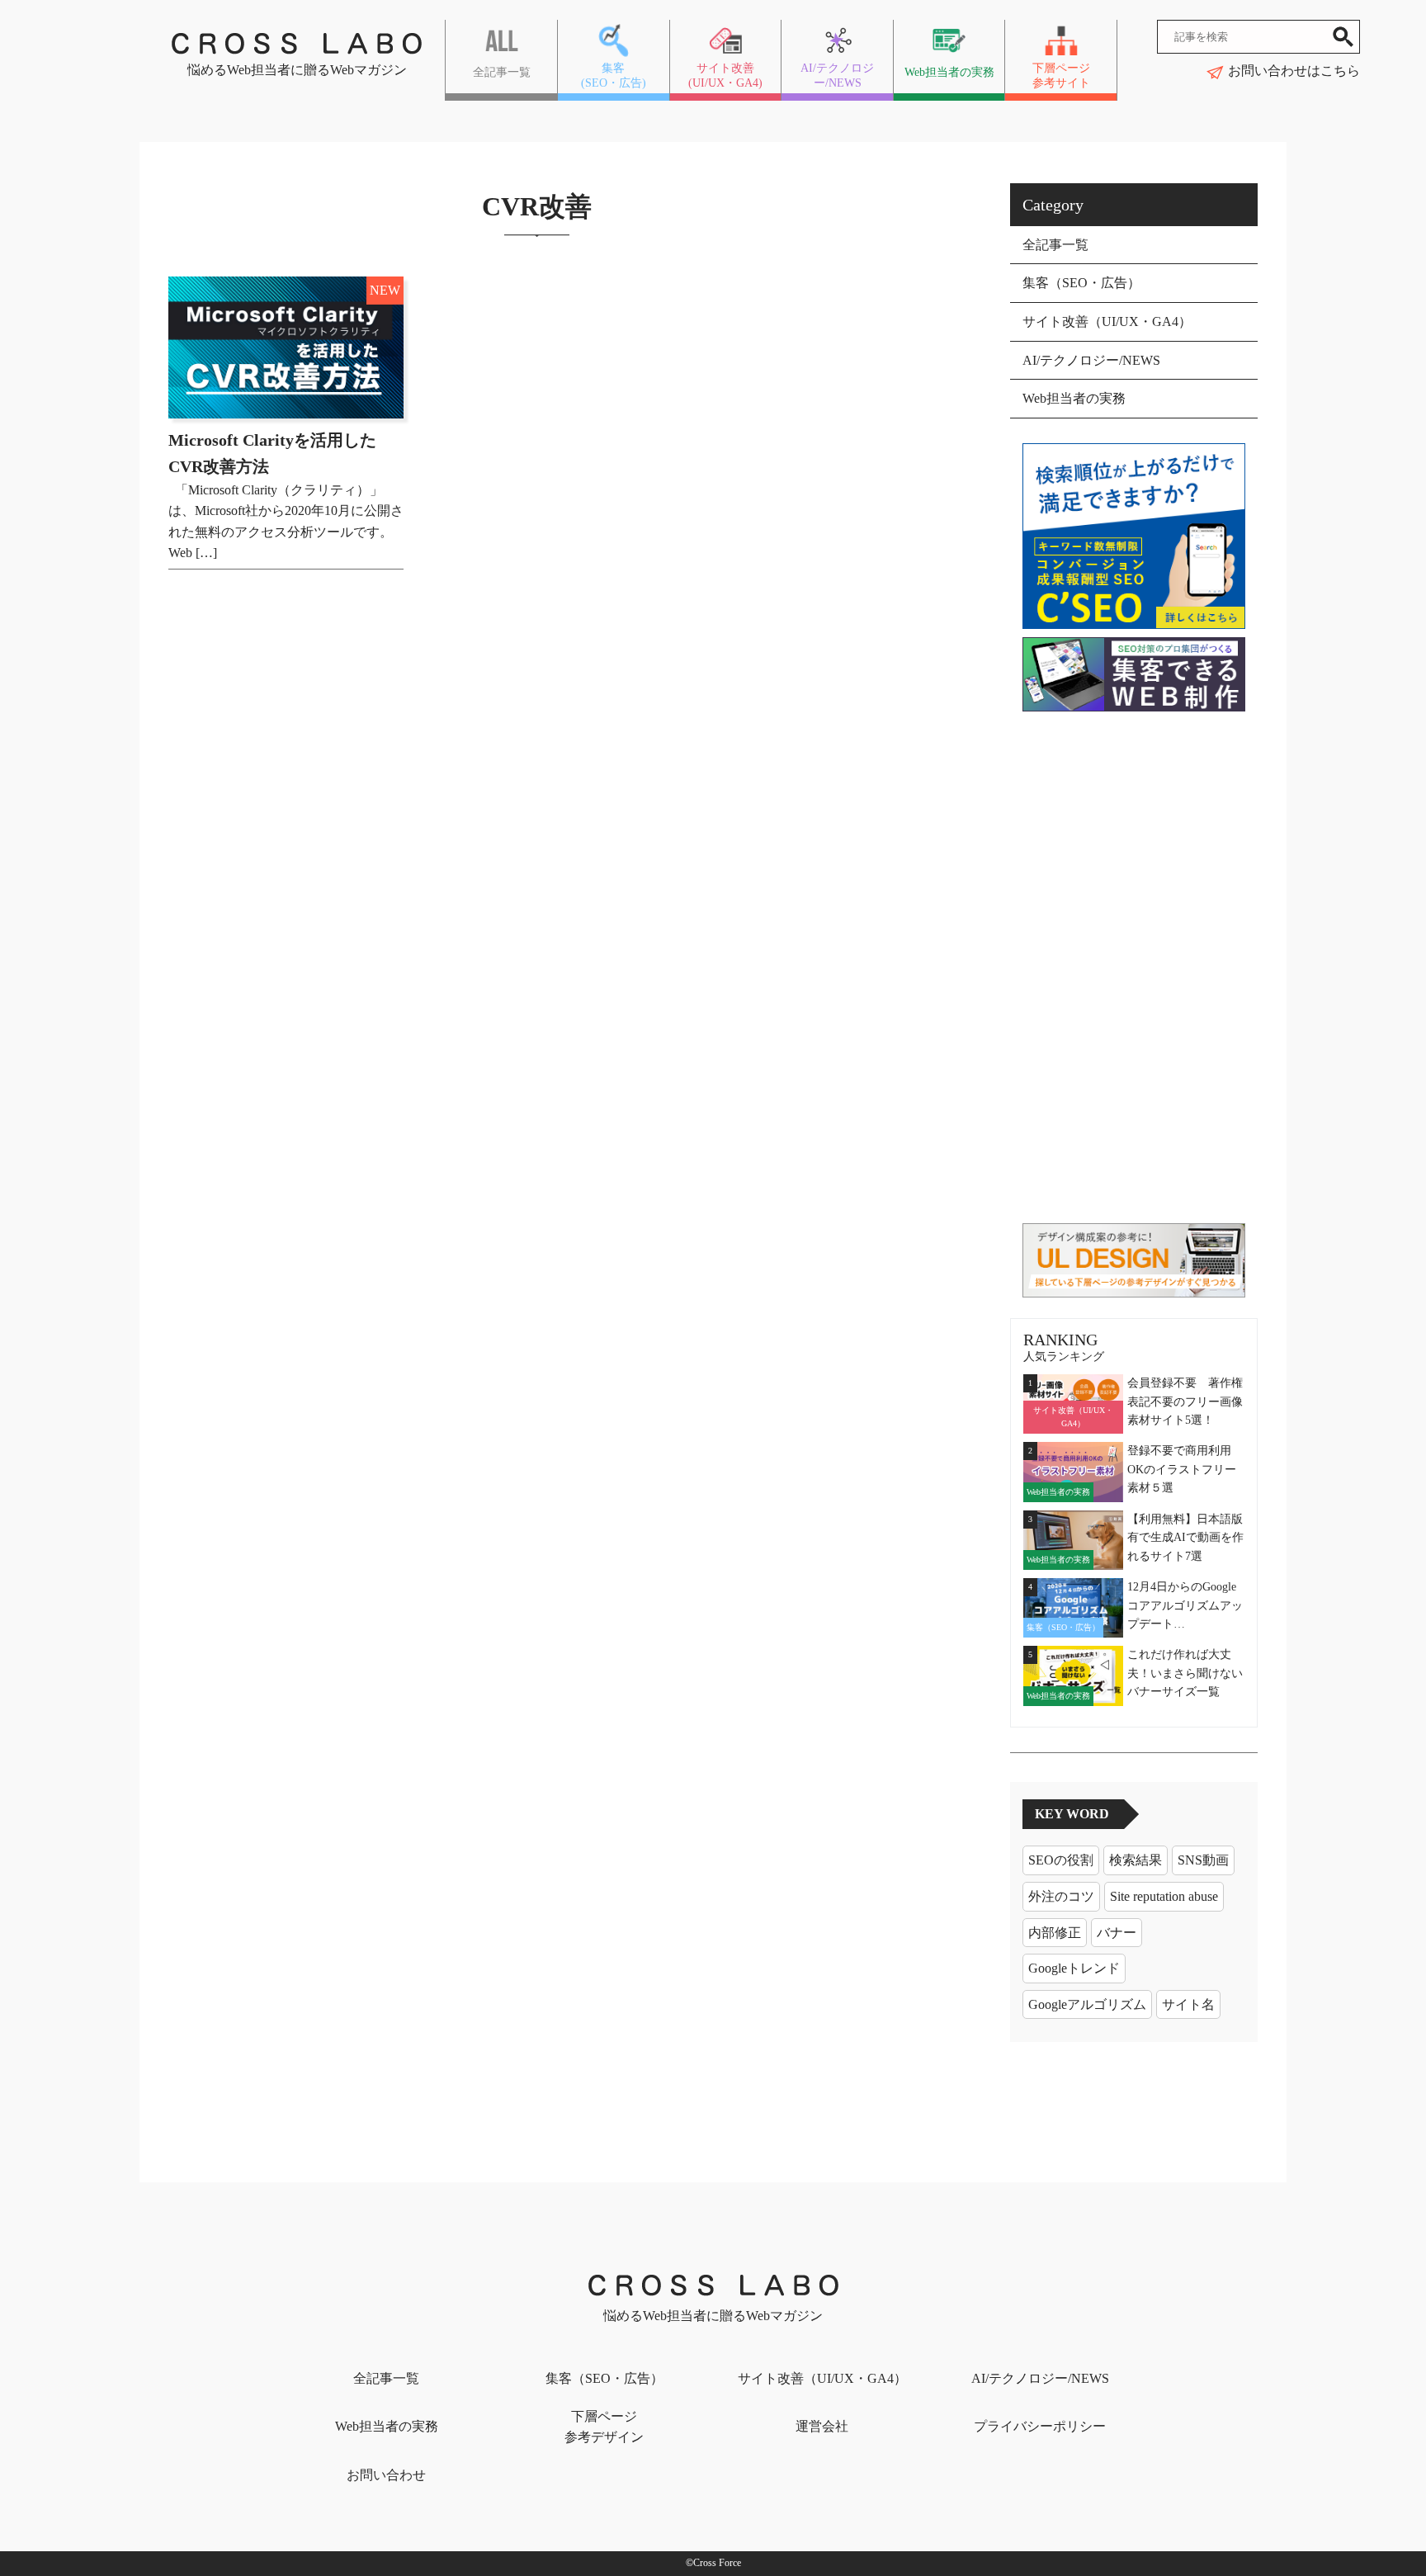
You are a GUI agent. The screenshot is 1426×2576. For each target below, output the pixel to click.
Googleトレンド (1074, 1968)
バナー (1117, 1933)
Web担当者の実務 (1074, 398)
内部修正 (1055, 1933)
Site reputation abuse (1164, 1896)
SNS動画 (1203, 1860)
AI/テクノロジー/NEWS (1091, 360)
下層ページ (604, 2427)
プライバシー (1040, 2426)
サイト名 (1188, 2004)
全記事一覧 (1055, 245)
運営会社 (822, 2426)
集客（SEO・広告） (1081, 283)
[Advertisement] (1134, 967)
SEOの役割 (1061, 1860)
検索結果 (1136, 1860)
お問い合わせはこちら (1294, 71)
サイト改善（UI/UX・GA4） (1107, 321)
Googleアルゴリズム (1087, 2004)
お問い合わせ (386, 2475)
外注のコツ (1061, 1896)
